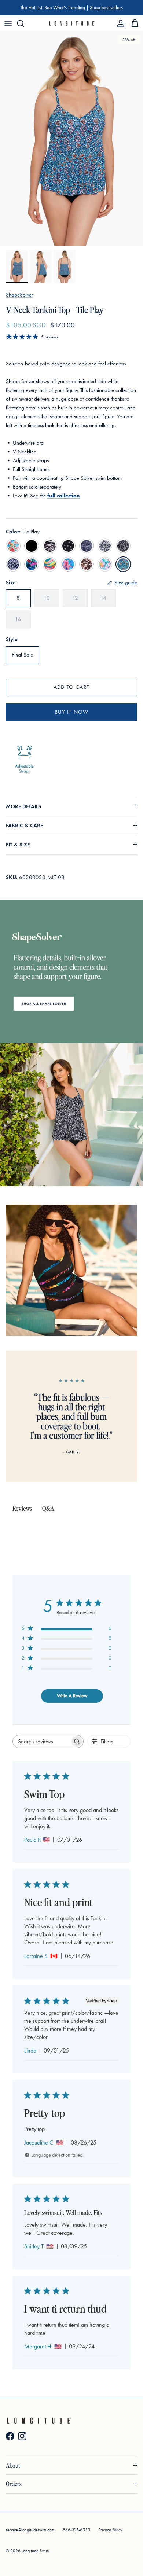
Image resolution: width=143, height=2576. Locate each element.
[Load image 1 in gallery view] (71, 139)
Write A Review (72, 1696)
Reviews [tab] (22, 1508)
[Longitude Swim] (72, 23)
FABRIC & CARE (24, 826)
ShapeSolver (19, 295)
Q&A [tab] (48, 1508)
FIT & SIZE (18, 845)
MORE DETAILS (23, 806)
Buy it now (72, 712)
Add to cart (71, 687)
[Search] (24, 23)
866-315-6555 (76, 2530)
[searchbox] (41, 1741)
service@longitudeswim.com (30, 2530)
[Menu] (8, 23)
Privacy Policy (111, 2530)
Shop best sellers (106, 8)
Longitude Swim (35, 2551)
